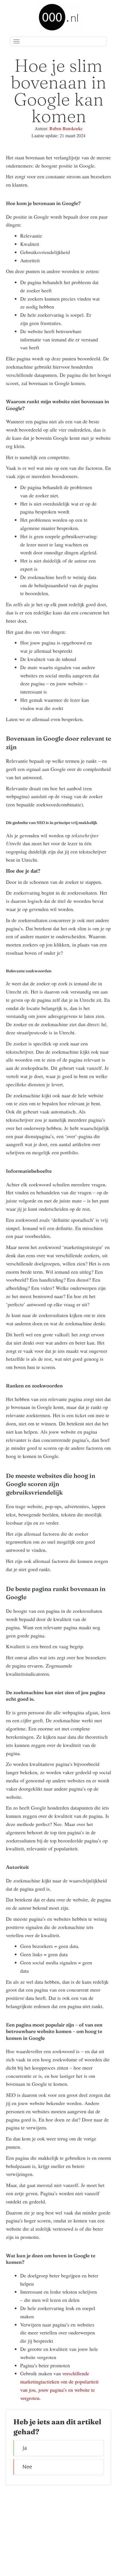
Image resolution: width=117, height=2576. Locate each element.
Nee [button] (27, 2467)
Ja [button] (25, 2448)
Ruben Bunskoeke (66, 128)
